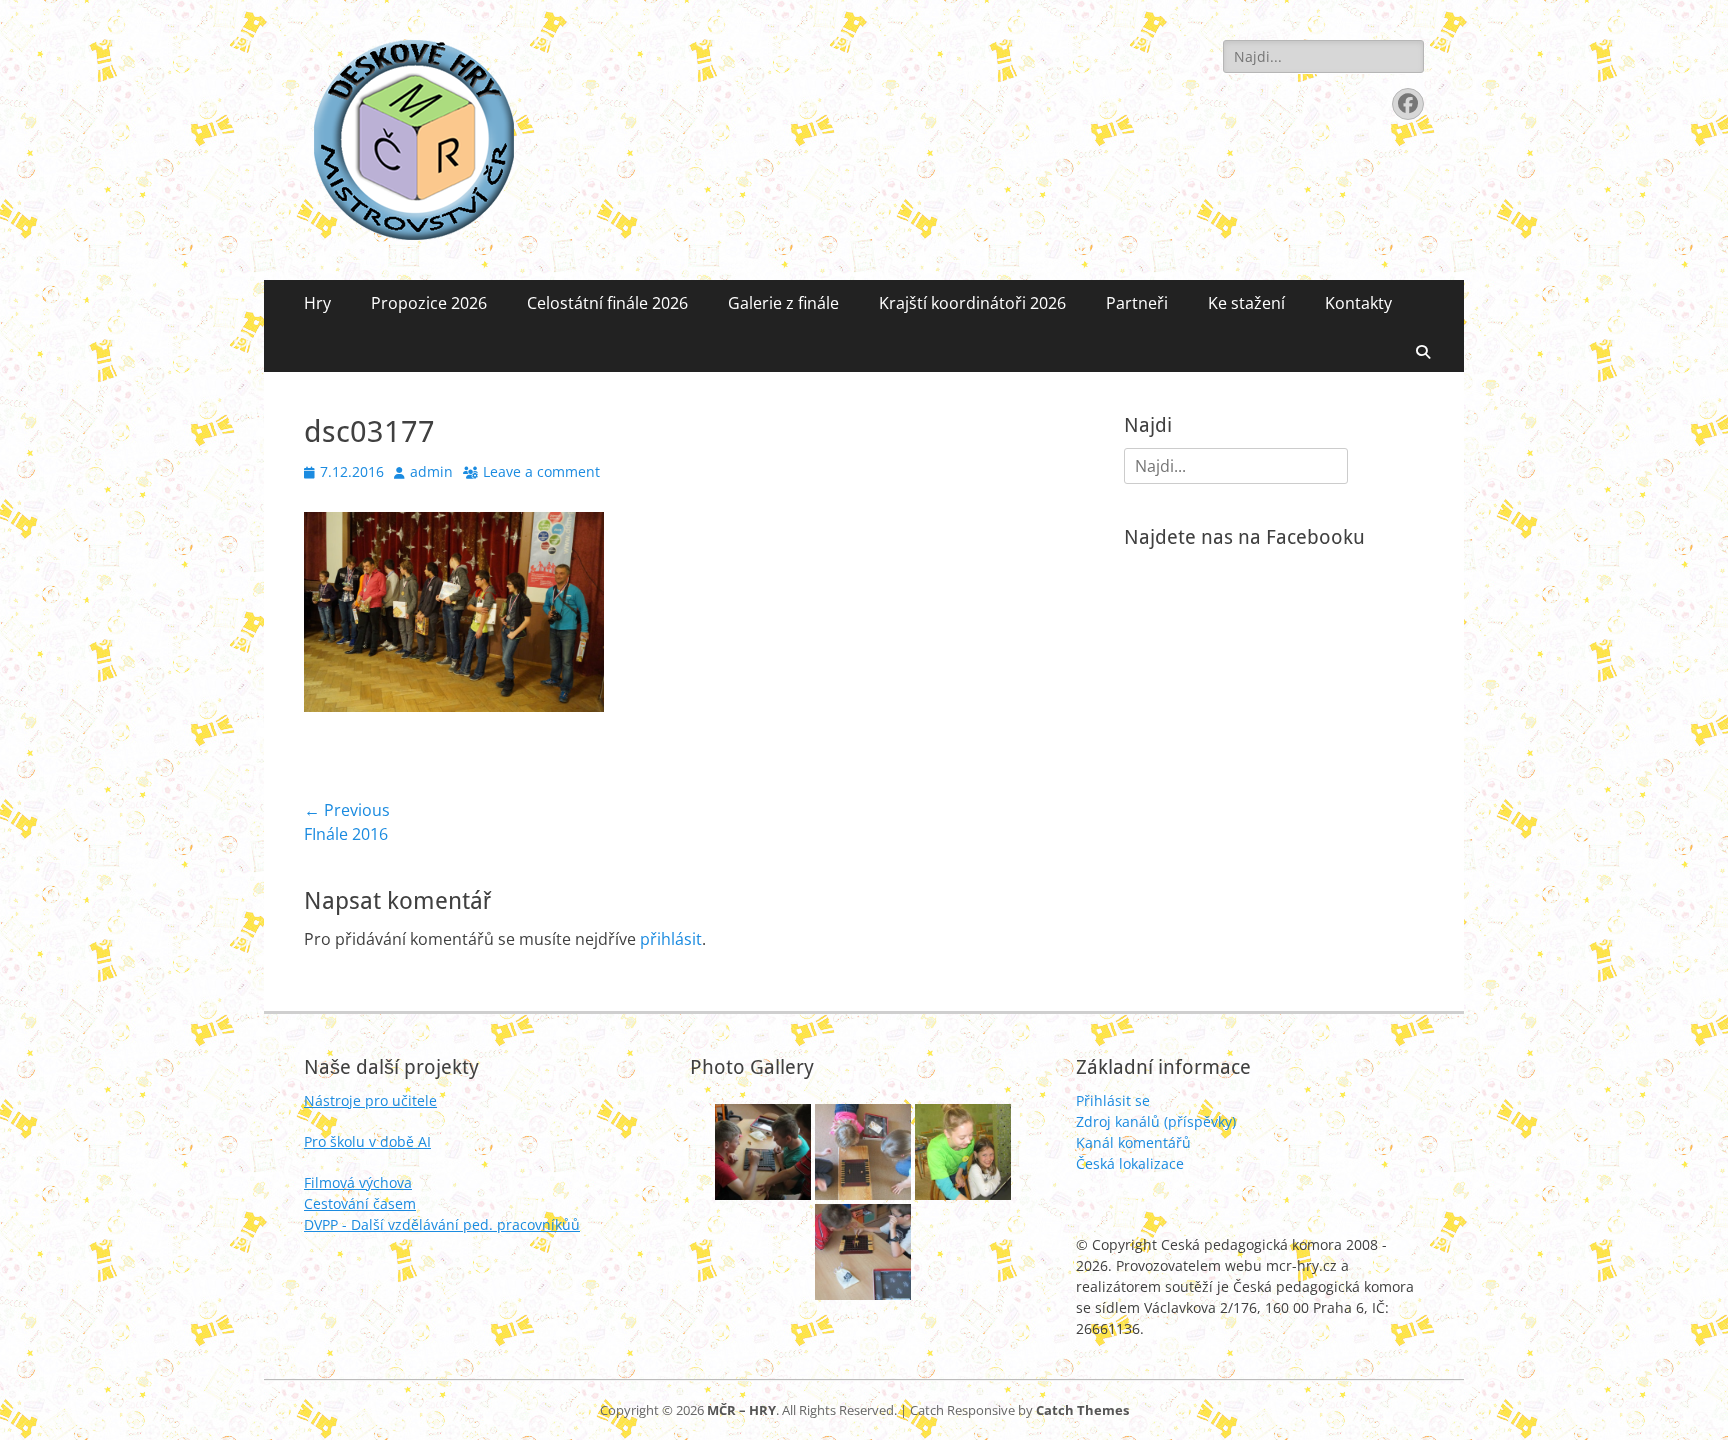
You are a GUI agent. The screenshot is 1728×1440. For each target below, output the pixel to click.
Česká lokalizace (1130, 1163)
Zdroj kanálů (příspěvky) (1156, 1121)
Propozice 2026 (429, 303)
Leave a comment (541, 471)
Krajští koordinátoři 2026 (972, 303)
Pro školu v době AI (367, 1141)
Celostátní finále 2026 (607, 303)
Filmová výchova (358, 1182)
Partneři (1137, 303)
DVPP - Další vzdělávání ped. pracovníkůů (442, 1224)
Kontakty (1358, 303)
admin (431, 471)
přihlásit (671, 939)
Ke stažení (1246, 303)
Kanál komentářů (1133, 1142)
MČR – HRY (741, 1410)
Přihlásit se (1113, 1100)
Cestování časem (360, 1203)
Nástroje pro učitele (370, 1100)
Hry (317, 303)
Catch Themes (1082, 1410)
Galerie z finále (783, 303)
